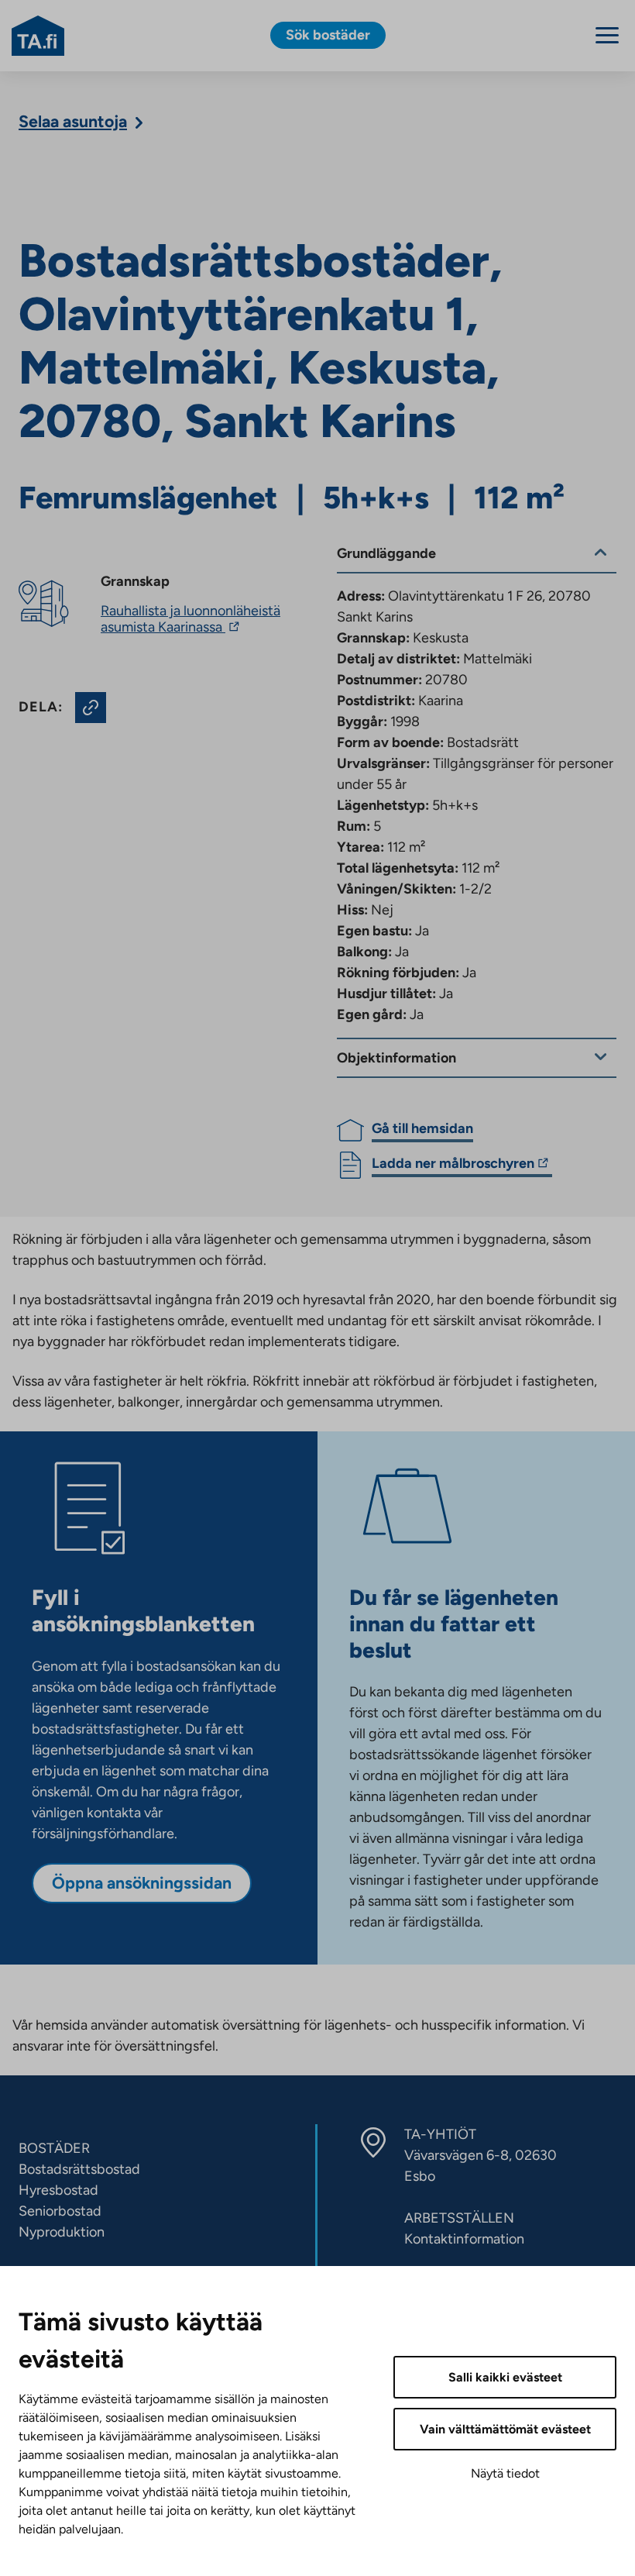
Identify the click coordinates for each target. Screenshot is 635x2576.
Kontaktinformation (464, 2239)
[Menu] (607, 35)
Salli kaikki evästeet (505, 2377)
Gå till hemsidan (422, 1128)
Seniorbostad (60, 2211)
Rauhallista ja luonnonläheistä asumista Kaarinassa (190, 619)
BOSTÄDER (54, 2148)
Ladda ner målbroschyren (453, 1166)
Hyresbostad (58, 2190)
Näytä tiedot (505, 2473)
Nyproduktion (62, 2232)
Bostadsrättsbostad (79, 2169)
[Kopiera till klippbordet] (91, 708)
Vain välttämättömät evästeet (505, 2429)
